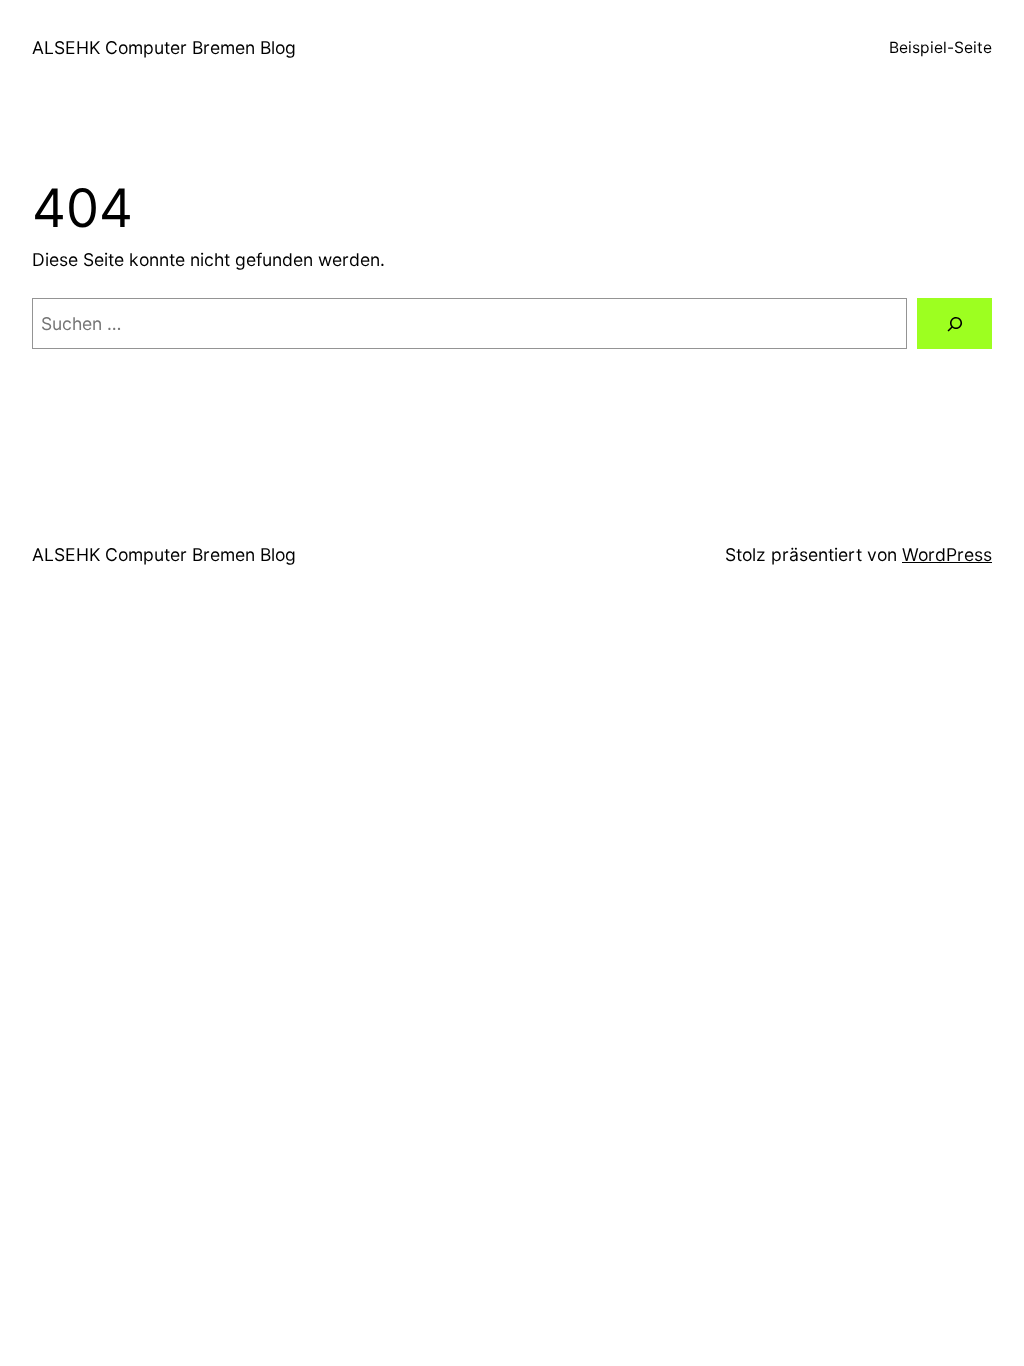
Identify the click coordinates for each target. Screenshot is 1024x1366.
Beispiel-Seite (940, 47)
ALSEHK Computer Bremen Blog (164, 47)
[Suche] (954, 323)
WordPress (947, 554)
